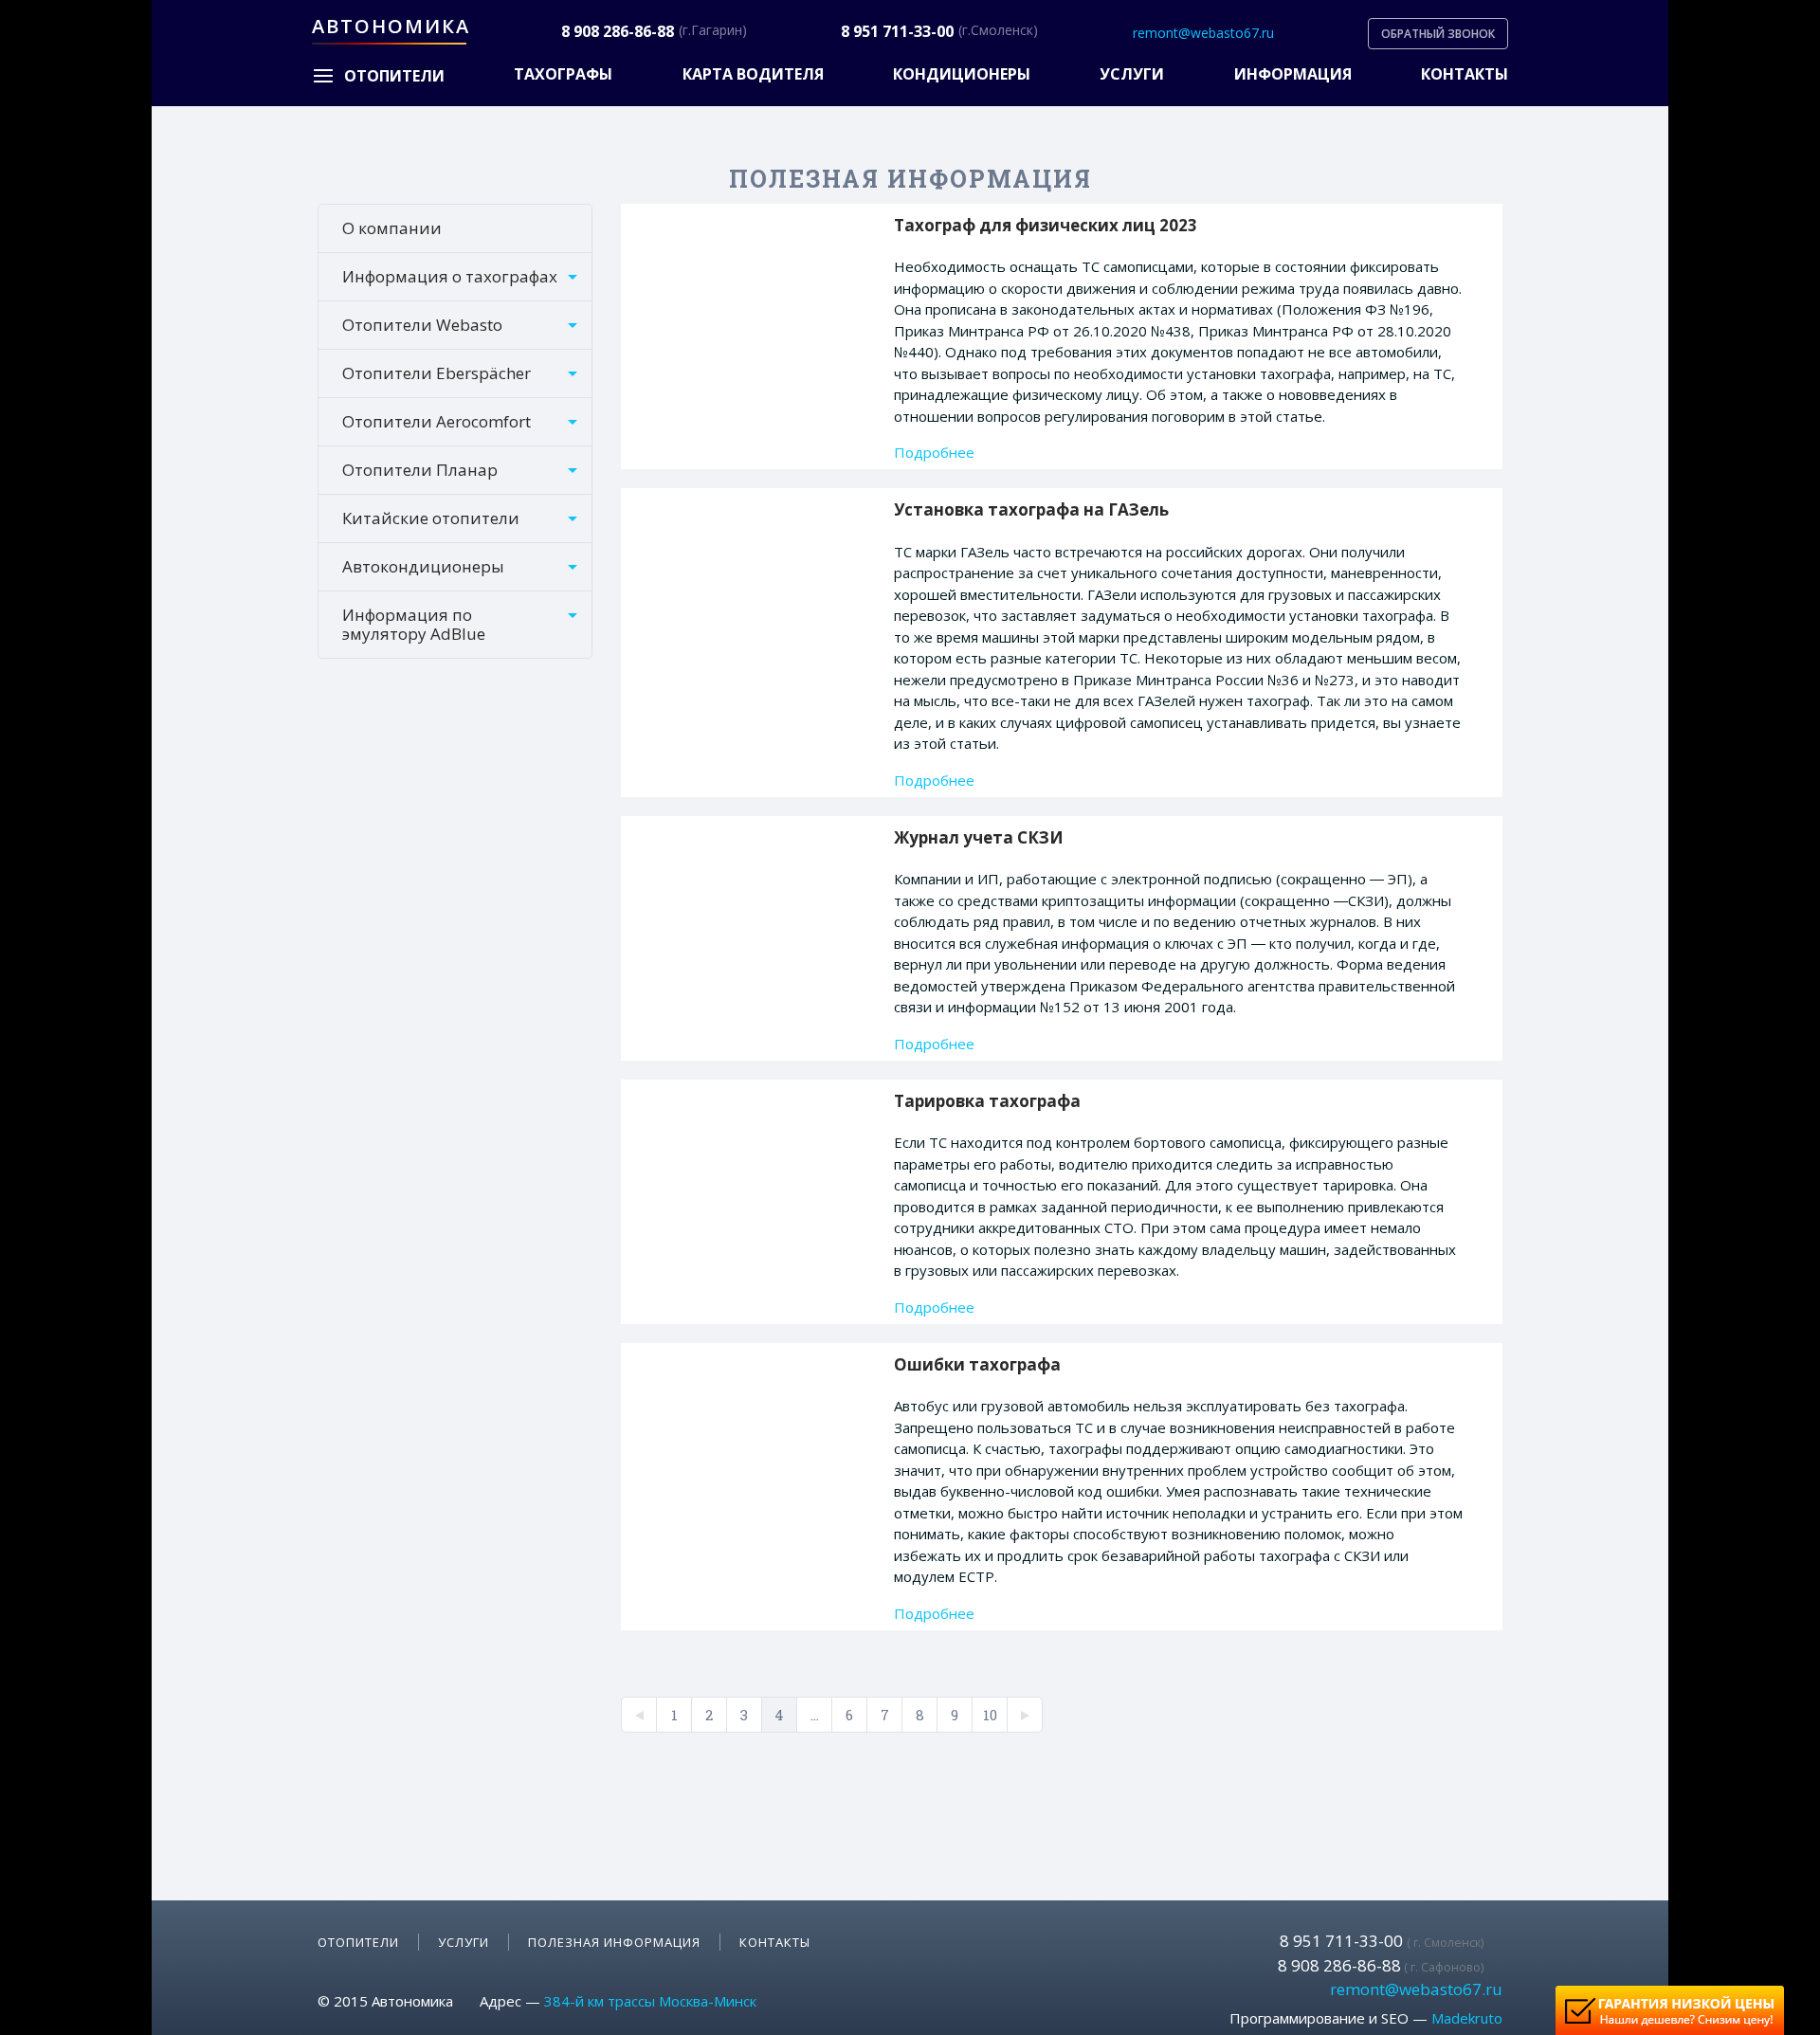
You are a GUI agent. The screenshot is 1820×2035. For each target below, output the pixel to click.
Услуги (1132, 74)
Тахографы (563, 74)
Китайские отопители (431, 518)
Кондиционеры (962, 74)
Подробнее (934, 453)
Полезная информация (614, 1942)
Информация (1293, 74)
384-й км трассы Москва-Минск (650, 2001)
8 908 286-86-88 (618, 32)
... (815, 1715)
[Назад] (639, 1715)
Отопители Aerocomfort (437, 421)
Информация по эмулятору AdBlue (414, 624)
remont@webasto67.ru (1203, 33)
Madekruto (1467, 2018)
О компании (392, 228)
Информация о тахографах (450, 276)
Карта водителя (753, 74)
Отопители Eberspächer (437, 373)
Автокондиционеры (423, 566)
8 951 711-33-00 (897, 32)
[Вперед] (1025, 1715)
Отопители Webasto (422, 325)
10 (990, 1715)
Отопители (358, 1942)
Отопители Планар (420, 470)
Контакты (1465, 74)
